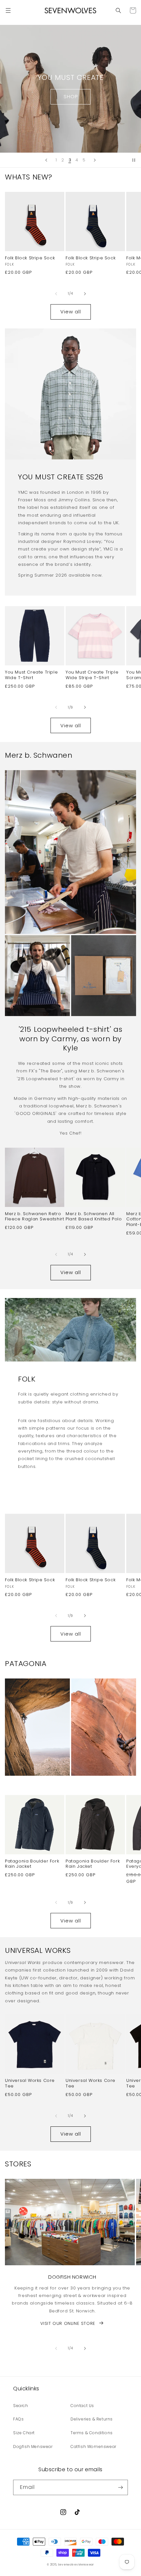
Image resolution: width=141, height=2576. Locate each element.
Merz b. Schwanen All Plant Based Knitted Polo (94, 1217)
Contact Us (82, 2406)
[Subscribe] (120, 2487)
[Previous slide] (46, 160)
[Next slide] (95, 160)
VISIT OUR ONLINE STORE (68, 2323)
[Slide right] (85, 294)
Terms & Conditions (92, 2433)
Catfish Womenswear (93, 2446)
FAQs (18, 2419)
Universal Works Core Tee (30, 2084)
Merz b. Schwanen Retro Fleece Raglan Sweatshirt (34, 1217)
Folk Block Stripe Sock (30, 258)
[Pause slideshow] (134, 160)
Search (21, 2406)
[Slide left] (56, 294)
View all (71, 312)
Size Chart (24, 2433)
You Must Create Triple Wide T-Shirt (31, 675)
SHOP (71, 96)
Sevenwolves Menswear (76, 2565)
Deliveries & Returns (92, 2419)
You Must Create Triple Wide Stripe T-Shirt (92, 675)
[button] (8, 10)
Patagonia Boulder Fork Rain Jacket (32, 1864)
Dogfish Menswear (33, 2446)
